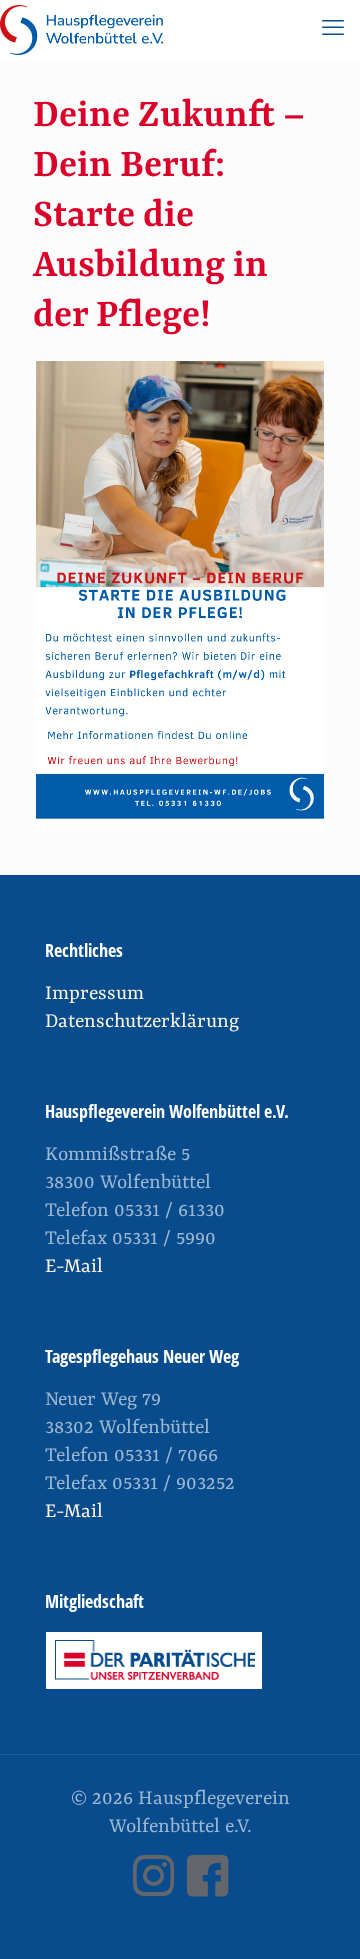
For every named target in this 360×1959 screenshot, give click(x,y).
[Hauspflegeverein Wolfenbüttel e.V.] (81, 30)
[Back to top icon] (319, 1918)
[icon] (207, 1888)
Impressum (94, 994)
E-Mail (74, 1267)
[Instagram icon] (153, 1888)
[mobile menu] (333, 30)
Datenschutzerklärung (142, 1022)
